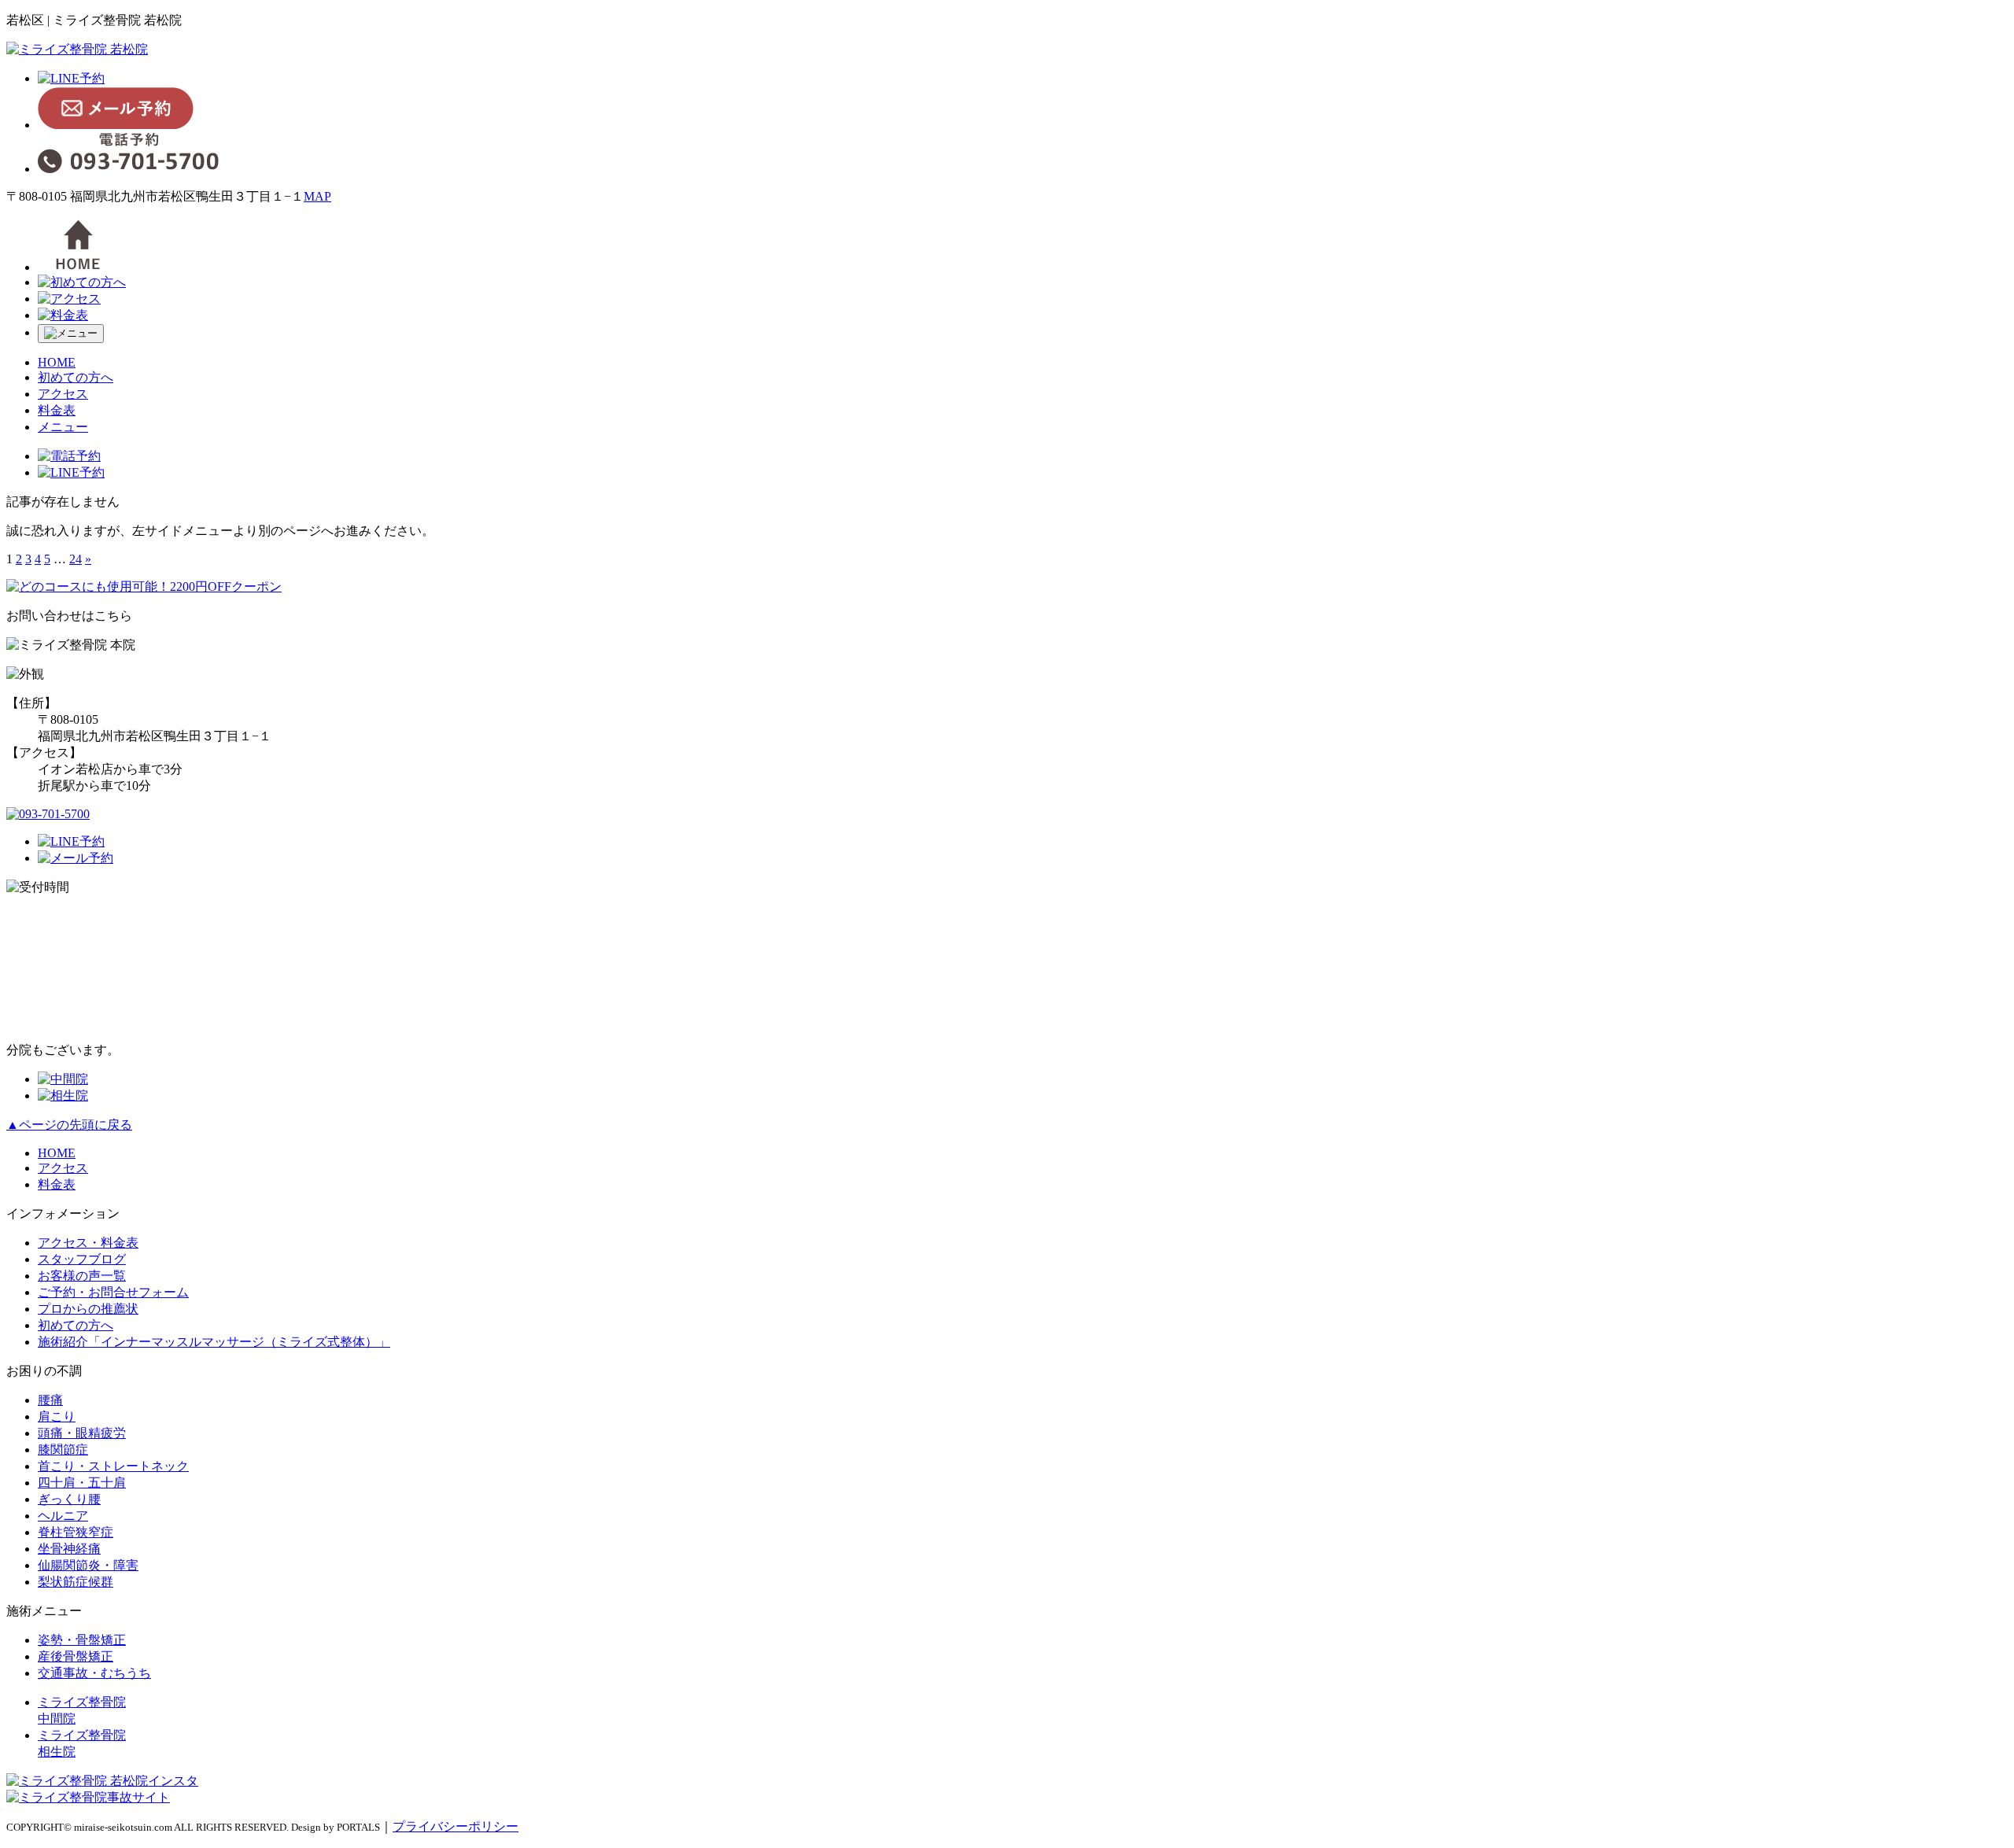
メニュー (63, 427)
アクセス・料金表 (88, 1243)
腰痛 (50, 1400)
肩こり (57, 1416)
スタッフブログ (82, 1259)
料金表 (57, 410)
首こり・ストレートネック (113, 1466)
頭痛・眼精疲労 (82, 1433)
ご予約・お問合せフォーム (113, 1292)
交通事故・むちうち (94, 1673)
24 (76, 559)
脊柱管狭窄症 (76, 1532)
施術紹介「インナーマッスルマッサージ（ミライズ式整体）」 (214, 1342)
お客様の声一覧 (82, 1276)
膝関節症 (63, 1450)
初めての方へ (76, 377)
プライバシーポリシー (456, 1826)
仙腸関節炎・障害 (88, 1565)
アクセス (63, 394)
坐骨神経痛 (69, 1549)
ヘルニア (63, 1516)
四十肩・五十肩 (82, 1483)
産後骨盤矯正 (76, 1656)
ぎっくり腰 (69, 1499)
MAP (317, 196)
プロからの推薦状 (88, 1309)
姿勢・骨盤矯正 (82, 1640)
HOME (57, 362)
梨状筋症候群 (76, 1582)
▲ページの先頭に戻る (69, 1125)
